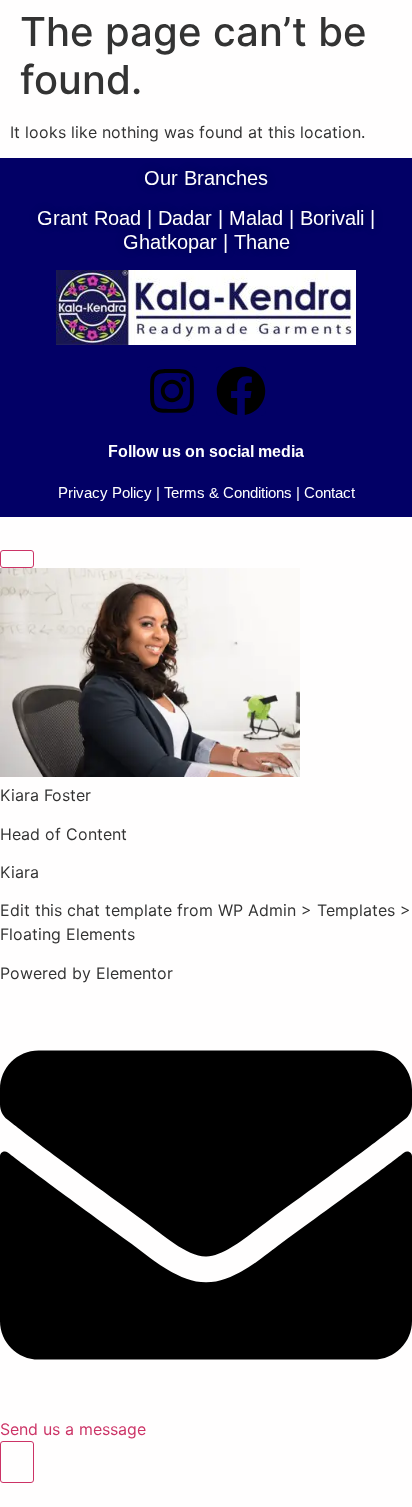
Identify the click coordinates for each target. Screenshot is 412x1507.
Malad (256, 218)
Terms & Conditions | (232, 492)
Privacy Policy (105, 492)
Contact (329, 492)
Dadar (185, 218)
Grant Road (89, 218)
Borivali (332, 218)
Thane (262, 242)
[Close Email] (17, 559)
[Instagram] (172, 391)
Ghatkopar (170, 242)
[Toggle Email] (17, 1462)
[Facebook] (241, 391)
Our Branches (206, 178)
